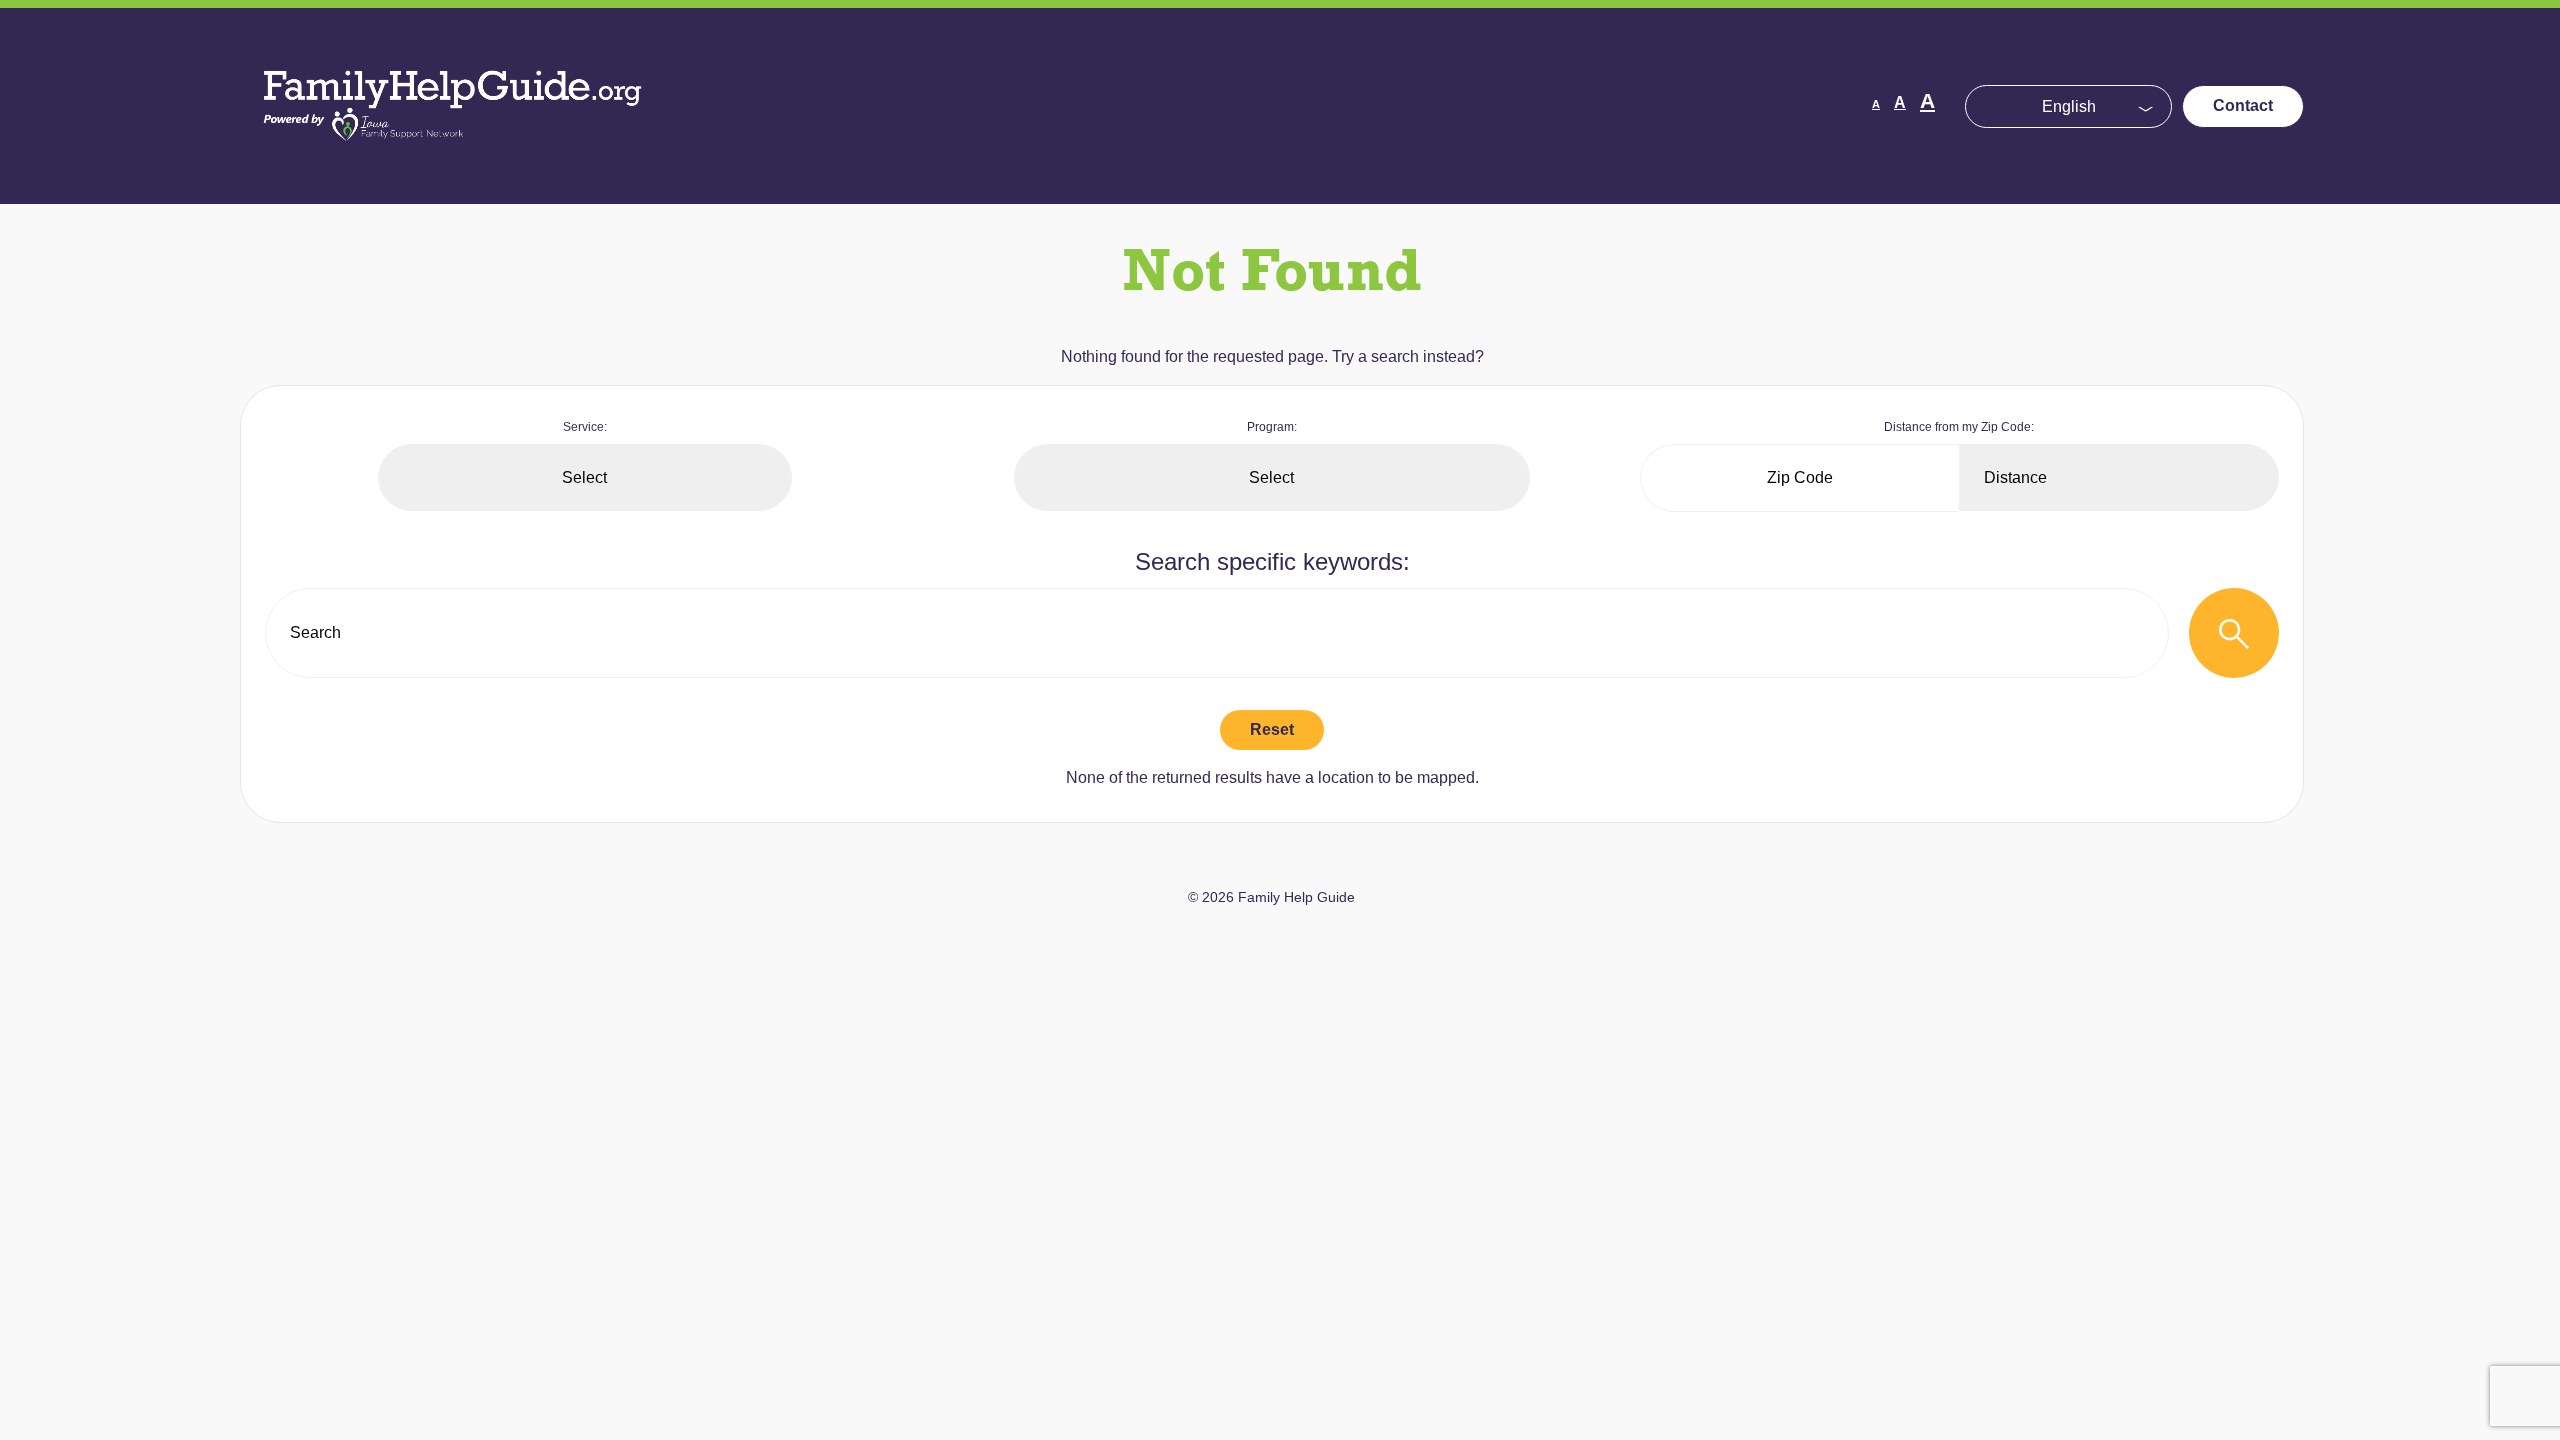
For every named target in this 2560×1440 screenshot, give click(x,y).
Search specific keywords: (1272, 561)
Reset (1272, 729)
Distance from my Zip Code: (1959, 427)
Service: (585, 427)
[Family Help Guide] (454, 159)
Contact (2243, 105)
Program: (1272, 427)
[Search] (2234, 633)
